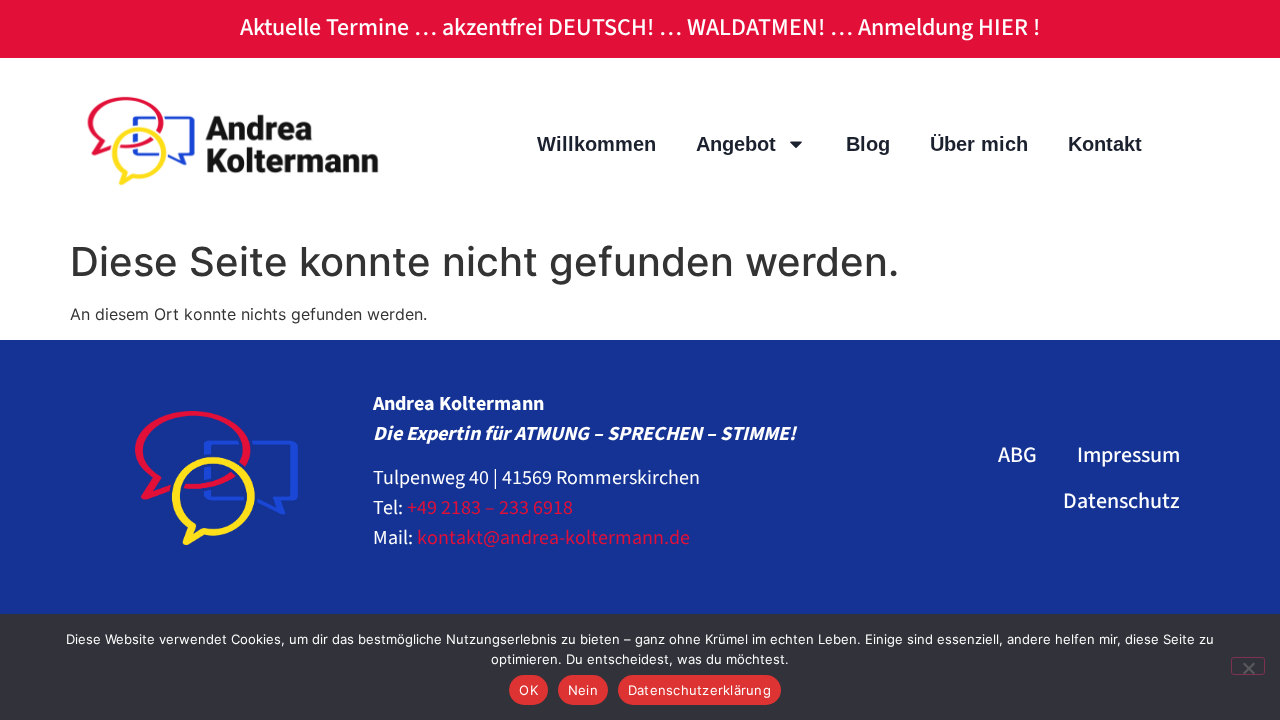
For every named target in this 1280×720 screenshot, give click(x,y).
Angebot (736, 144)
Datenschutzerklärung (699, 690)
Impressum (1128, 455)
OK (528, 690)
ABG (1017, 455)
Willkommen (596, 144)
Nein (583, 690)
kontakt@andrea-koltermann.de (553, 538)
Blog (868, 144)
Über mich (979, 144)
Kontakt (1105, 144)
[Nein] (1248, 666)
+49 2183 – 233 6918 (490, 508)
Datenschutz (1121, 501)
